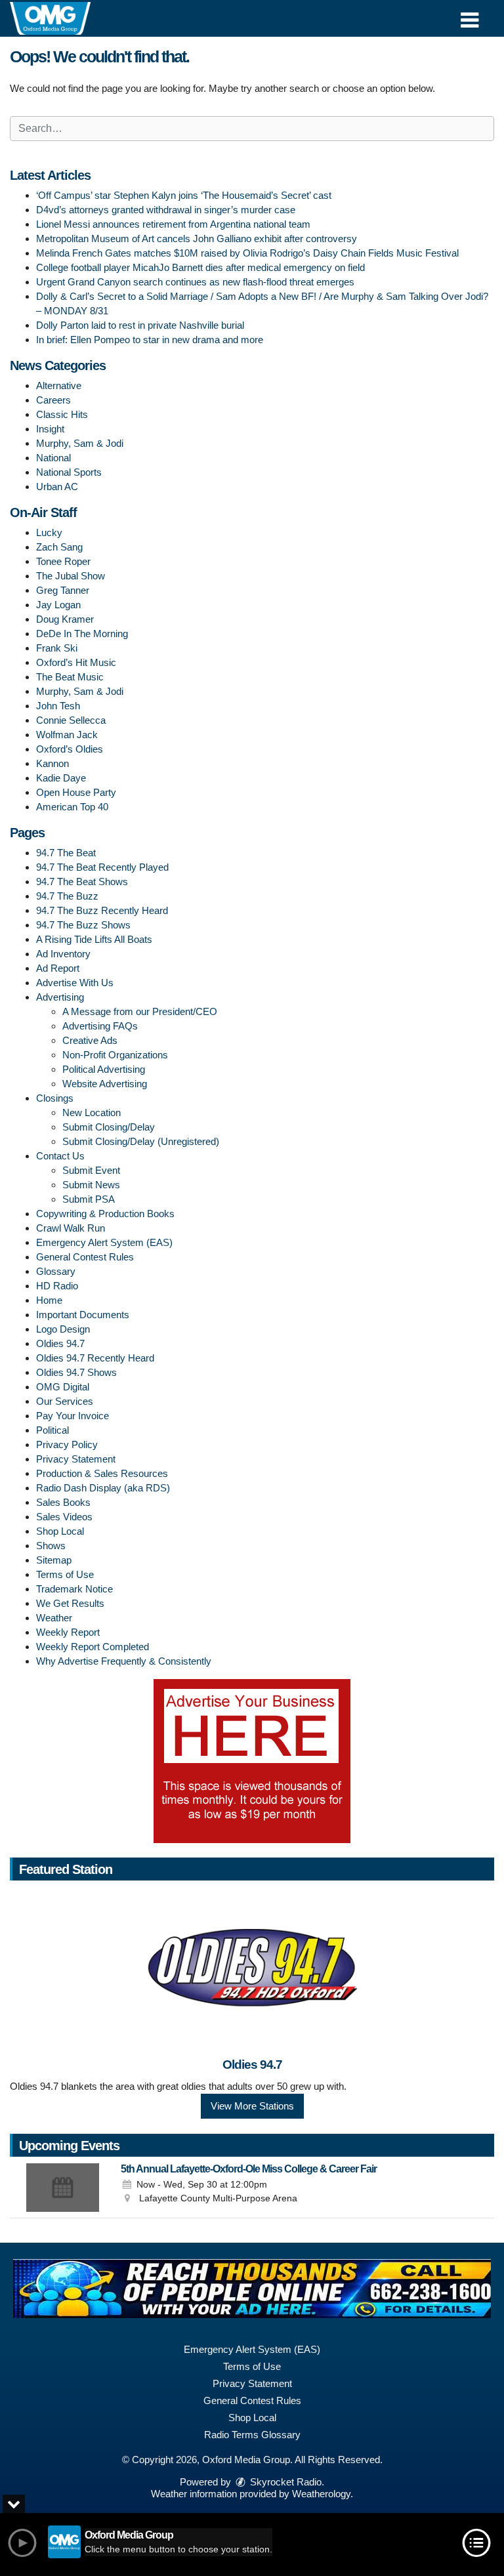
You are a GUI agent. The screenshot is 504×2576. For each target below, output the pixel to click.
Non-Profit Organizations (115, 1055)
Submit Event (91, 1170)
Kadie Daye (61, 778)
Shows (51, 1546)
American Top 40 (72, 807)
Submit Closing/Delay (109, 1127)
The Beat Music (70, 677)
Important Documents (83, 1315)
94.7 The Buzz (67, 896)
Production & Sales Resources (102, 1473)
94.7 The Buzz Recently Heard (102, 910)
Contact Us (60, 1156)
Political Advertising (104, 1069)
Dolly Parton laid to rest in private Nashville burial (140, 325)
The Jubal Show (71, 576)
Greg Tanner (63, 590)
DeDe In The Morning (82, 634)
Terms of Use (65, 1574)
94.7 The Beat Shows (82, 882)
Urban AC (57, 487)
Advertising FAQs (100, 1026)
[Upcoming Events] (62, 2188)
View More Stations (252, 2106)
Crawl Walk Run (71, 1228)
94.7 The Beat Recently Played (102, 867)
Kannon (52, 763)
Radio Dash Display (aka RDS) (103, 1488)
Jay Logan (58, 605)
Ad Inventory (63, 954)
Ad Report (58, 968)
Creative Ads (90, 1040)
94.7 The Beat (66, 853)
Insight (50, 429)
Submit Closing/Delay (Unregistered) (141, 1141)
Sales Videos (64, 1517)
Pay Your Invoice (73, 1416)
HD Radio (57, 1286)
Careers (53, 400)
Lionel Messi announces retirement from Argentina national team (173, 224)
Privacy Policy (67, 1444)
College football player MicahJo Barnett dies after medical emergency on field (200, 267)
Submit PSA (89, 1199)
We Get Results (70, 1603)
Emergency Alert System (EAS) (104, 1242)
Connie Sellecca (71, 720)
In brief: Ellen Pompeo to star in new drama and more (150, 340)
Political (52, 1430)
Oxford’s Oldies (70, 749)
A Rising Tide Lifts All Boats (94, 939)
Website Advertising (105, 1084)
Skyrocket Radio (284, 2482)
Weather (54, 1618)
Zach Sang (59, 547)
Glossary (56, 1271)
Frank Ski (57, 648)
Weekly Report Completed (93, 1647)
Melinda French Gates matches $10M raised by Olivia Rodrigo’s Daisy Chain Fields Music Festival (247, 253)
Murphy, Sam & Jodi (80, 443)
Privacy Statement (76, 1459)
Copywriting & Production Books (105, 1214)
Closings (55, 1098)
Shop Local (60, 1531)
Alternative (59, 385)
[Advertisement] (252, 1761)
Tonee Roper (63, 561)
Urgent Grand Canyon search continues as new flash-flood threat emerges (195, 282)
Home (49, 1300)
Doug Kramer (65, 619)
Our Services (65, 1401)
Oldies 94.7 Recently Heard (95, 1358)
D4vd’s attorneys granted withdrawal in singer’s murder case (166, 210)
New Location (92, 1112)
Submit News (91, 1185)
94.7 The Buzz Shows (83, 925)
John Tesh (58, 706)
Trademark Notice (74, 1589)
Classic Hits (62, 414)
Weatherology (321, 2494)
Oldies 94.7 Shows (76, 1372)
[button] (470, 15)
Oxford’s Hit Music (76, 662)
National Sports (69, 472)
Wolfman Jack (67, 735)
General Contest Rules (85, 1257)
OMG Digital (63, 1387)
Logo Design (63, 1329)
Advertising (60, 997)
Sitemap (54, 1560)
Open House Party (76, 792)
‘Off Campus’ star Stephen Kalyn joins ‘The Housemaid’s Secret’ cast (184, 195)
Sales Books (63, 1502)
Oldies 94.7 (60, 1343)
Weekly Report (68, 1632)
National (53, 458)
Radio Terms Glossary (252, 2435)
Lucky (49, 532)
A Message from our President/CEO (140, 1011)
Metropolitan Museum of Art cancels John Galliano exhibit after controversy (197, 239)
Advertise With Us (75, 983)
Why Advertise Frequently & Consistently (124, 1661)
